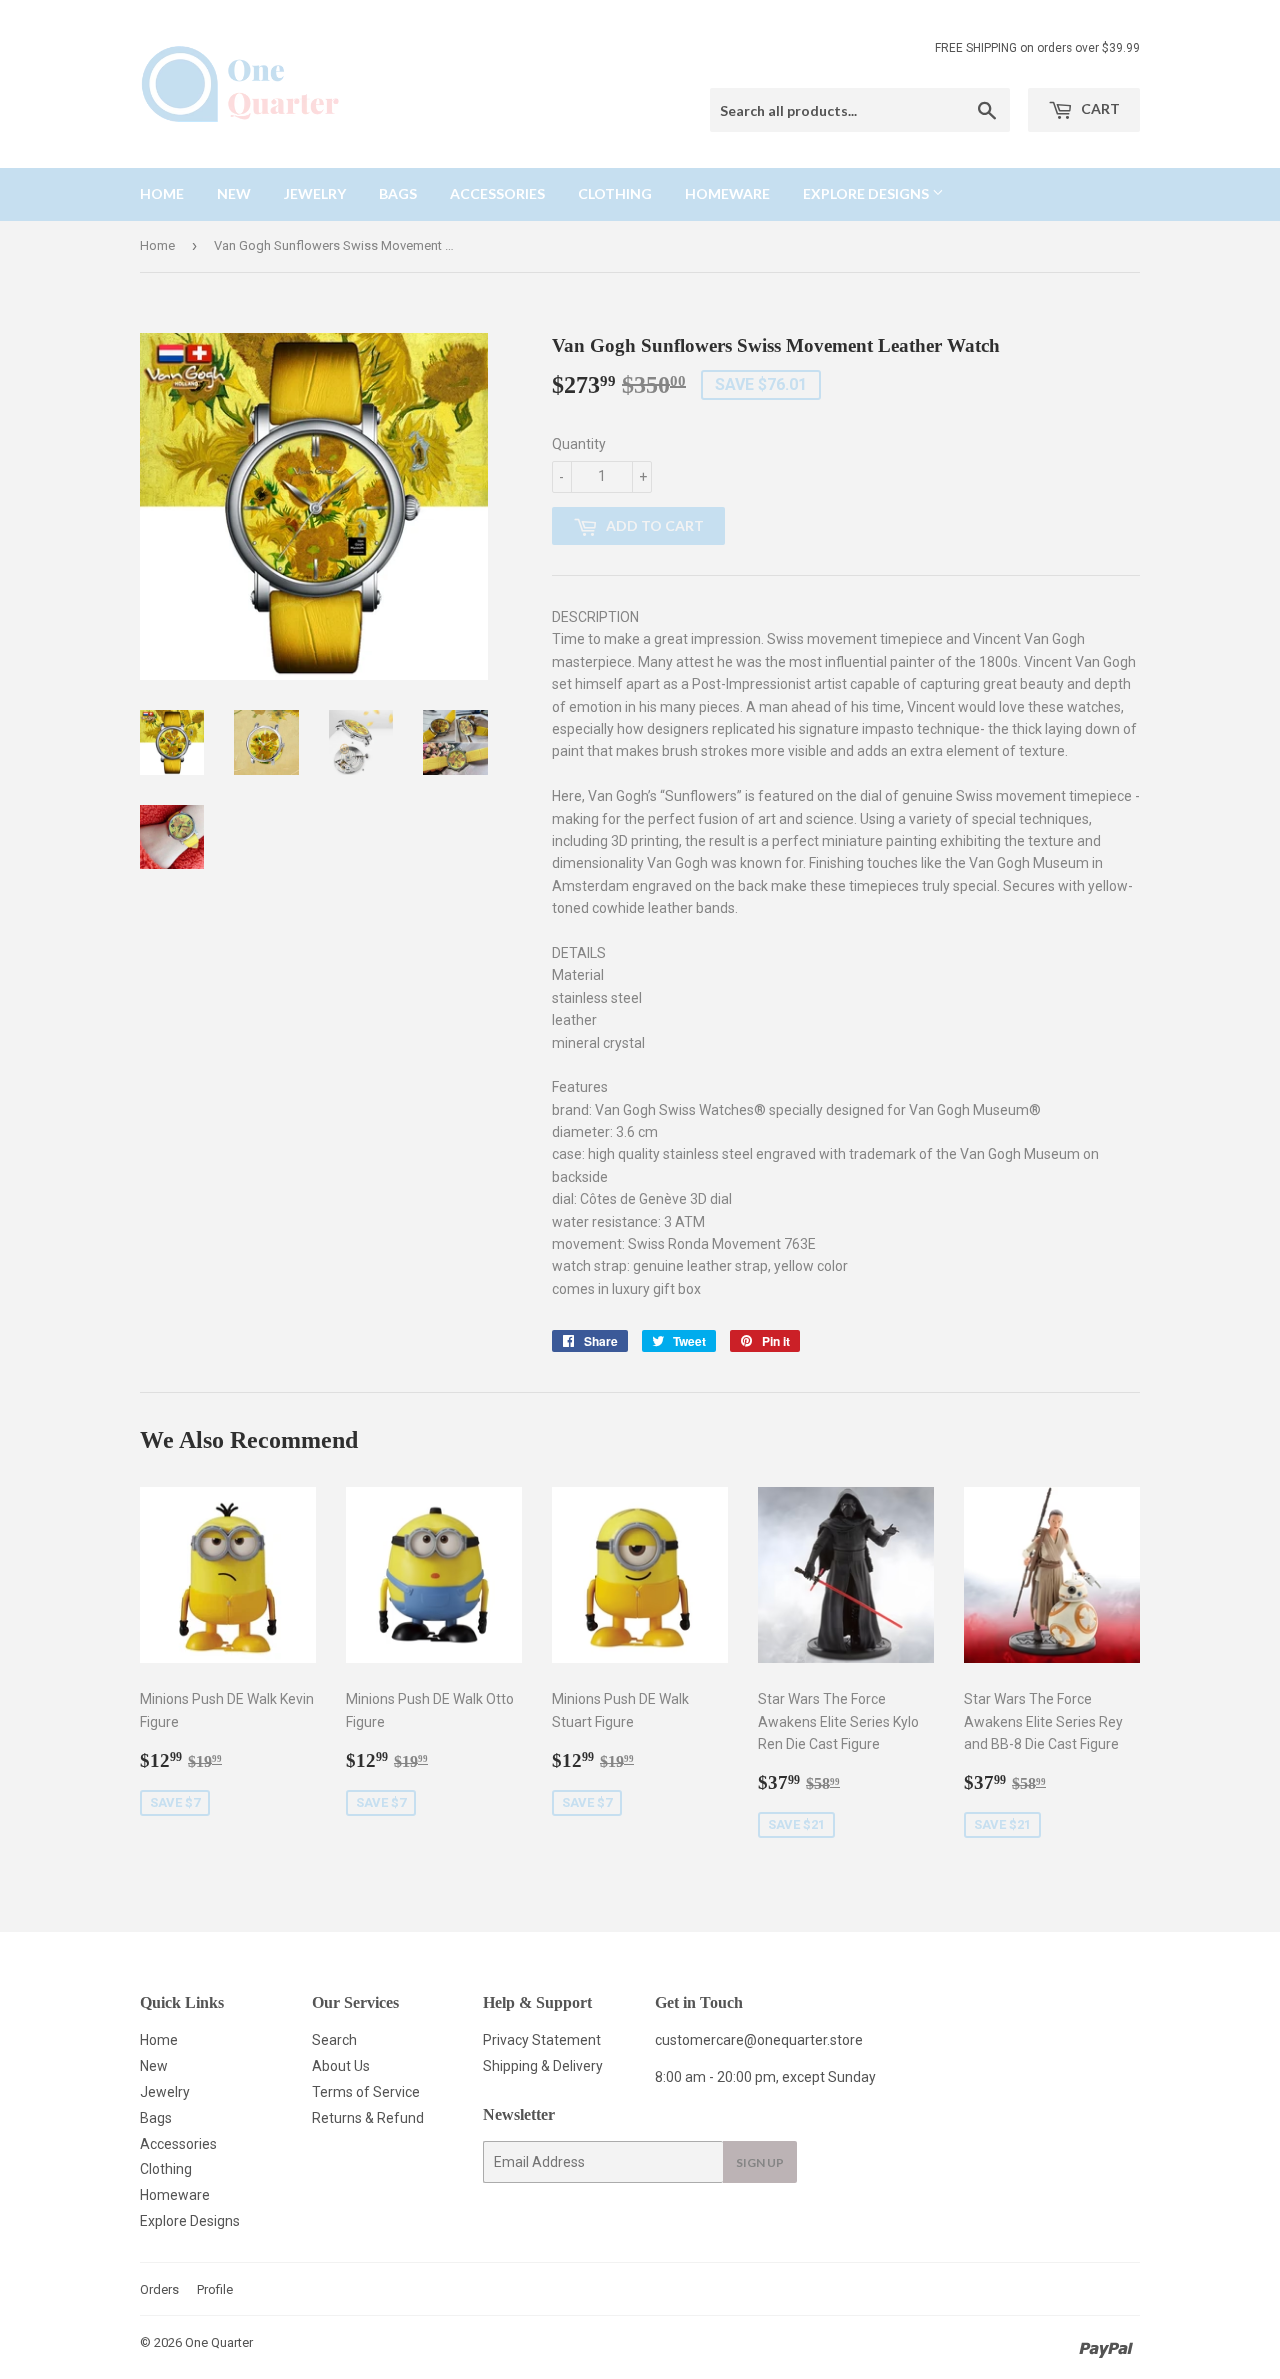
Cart (1099, 108)
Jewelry (315, 193)
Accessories (497, 193)
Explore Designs (867, 193)
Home (162, 193)
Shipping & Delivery (543, 2066)
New (234, 193)
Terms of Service (366, 2092)
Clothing (615, 193)
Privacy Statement (542, 2040)
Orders (159, 2289)
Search (334, 2040)
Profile (215, 2289)
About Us (341, 2066)
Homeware (727, 193)
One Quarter (219, 2342)
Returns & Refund (368, 2118)
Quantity (579, 444)
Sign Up (760, 2162)
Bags (398, 193)
